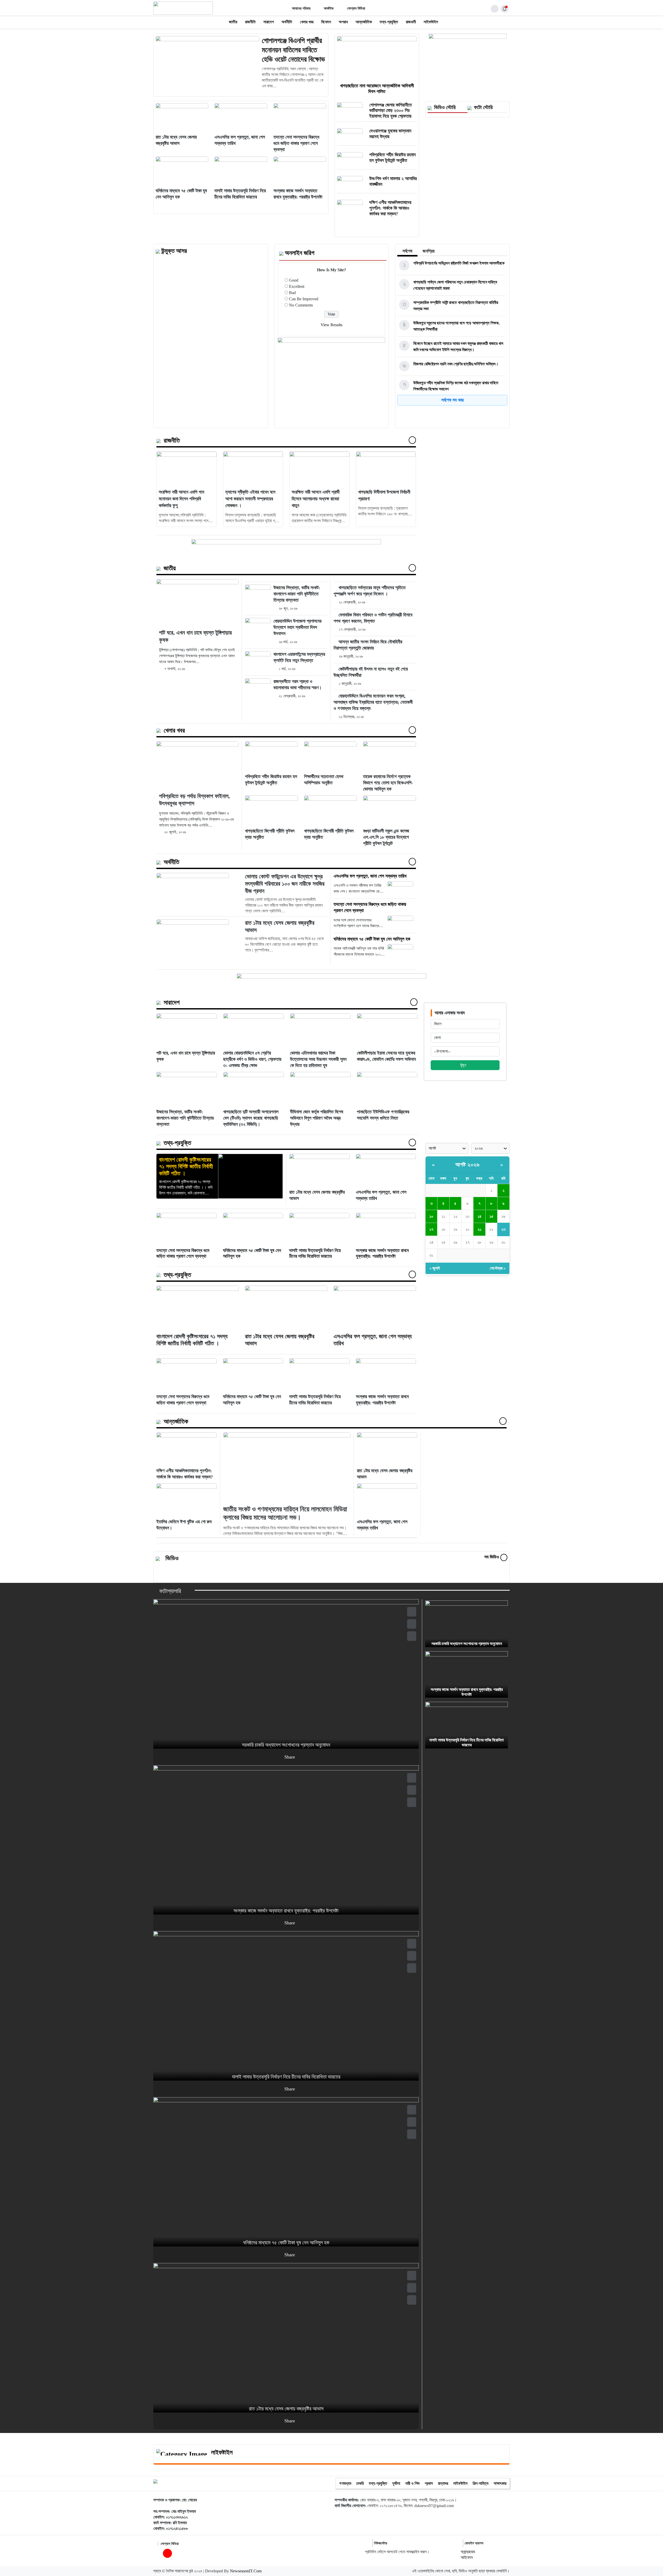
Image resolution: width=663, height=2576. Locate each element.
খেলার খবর (307, 22)
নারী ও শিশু (412, 2483)
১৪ (480, 1216)
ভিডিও (172, 1558)
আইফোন (467, 2557)
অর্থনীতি (287, 22)
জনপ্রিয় (429, 251)
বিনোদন (326, 22)
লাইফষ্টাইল (431, 22)
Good (294, 280)
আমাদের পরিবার (301, 8)
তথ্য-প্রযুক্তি (389, 22)
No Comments (301, 305)
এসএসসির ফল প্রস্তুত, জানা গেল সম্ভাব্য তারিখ (370, 876)
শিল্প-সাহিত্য (481, 2483)
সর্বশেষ (407, 251)
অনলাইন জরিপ (300, 253)
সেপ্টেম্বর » (498, 1268)
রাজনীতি (250, 22)
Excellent (297, 286)
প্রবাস (429, 2483)
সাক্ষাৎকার (500, 2483)
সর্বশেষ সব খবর (452, 400)
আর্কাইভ (329, 8)
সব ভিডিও (492, 1557)
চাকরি (360, 2483)
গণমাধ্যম (345, 2483)
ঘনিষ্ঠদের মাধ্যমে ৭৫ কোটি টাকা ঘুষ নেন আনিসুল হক (372, 939)
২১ (480, 1229)
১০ (431, 1216)
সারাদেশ (269, 22)
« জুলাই (435, 1268)
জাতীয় (233, 22)
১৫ (491, 1216)
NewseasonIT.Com (246, 2571)
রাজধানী (411, 22)
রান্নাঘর (443, 2483)
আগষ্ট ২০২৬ (467, 1165)
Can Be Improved (304, 299)
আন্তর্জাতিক (364, 22)
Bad (292, 293)
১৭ (431, 1229)
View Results (331, 325)
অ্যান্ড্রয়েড (468, 2552)
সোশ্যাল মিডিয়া (356, 8)
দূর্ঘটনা (396, 2483)
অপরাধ (343, 22)
